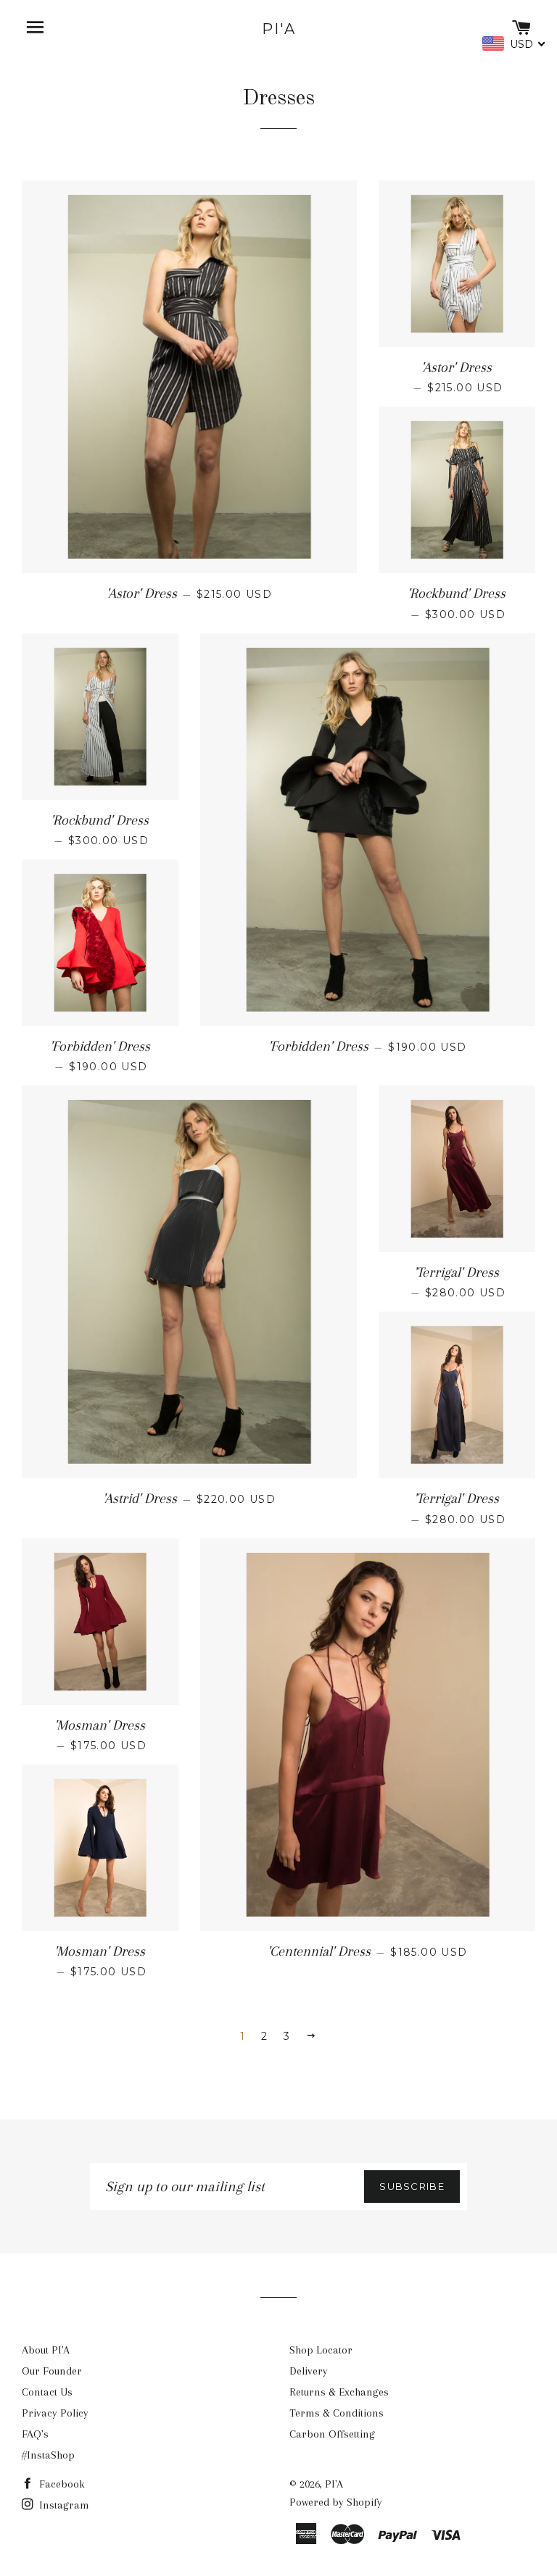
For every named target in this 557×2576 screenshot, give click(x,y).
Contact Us (47, 2392)
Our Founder (52, 2371)
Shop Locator (321, 2350)
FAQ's (35, 2434)
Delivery (309, 2371)
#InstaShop (48, 2455)
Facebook (61, 2484)
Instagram (63, 2505)
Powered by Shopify (336, 2502)
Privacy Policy (55, 2413)
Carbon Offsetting (332, 2434)
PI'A (279, 29)
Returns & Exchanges (339, 2392)
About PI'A (46, 2350)
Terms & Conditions (337, 2413)
